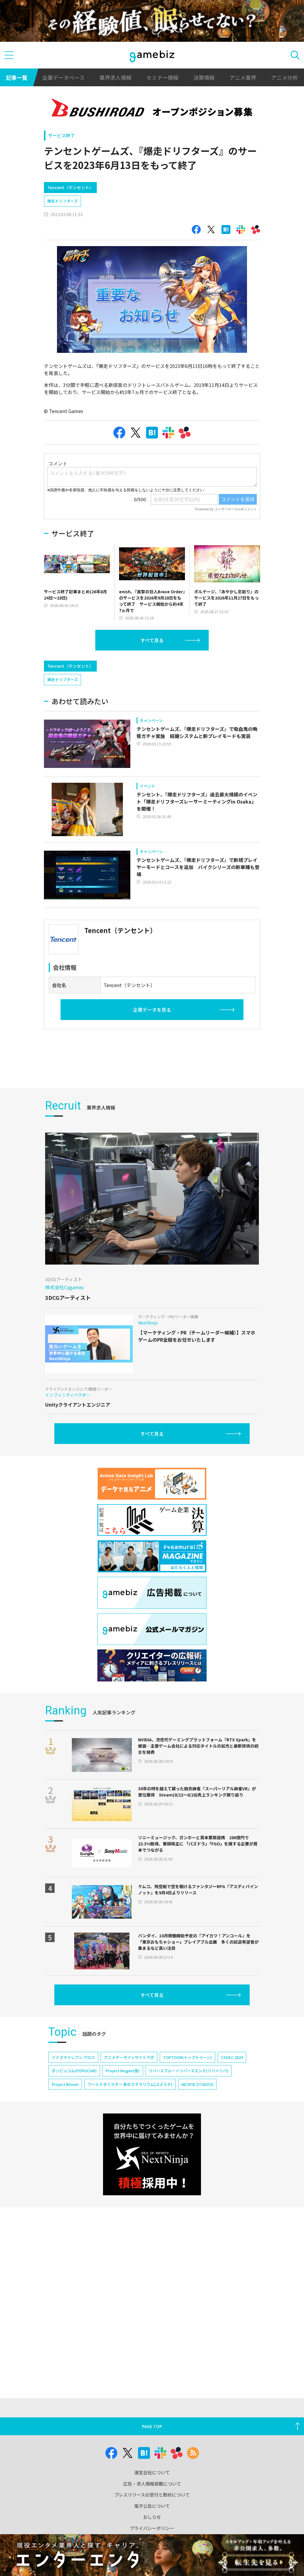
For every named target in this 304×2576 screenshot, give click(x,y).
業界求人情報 (115, 77)
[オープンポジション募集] (152, 109)
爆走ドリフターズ (62, 201)
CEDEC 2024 (232, 2057)
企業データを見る (152, 1010)
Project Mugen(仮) (123, 2071)
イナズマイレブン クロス (73, 2057)
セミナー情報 (162, 77)
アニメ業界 (243, 77)
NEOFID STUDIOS (197, 2084)
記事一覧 (17, 77)
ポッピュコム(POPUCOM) (74, 2071)
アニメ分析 (284, 77)
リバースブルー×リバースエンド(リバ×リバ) (189, 2071)
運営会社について (152, 2472)
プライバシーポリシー (152, 2528)
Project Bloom (65, 2084)
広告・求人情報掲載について (152, 2484)
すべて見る (152, 640)
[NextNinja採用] (152, 2154)
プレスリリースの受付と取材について (152, 2495)
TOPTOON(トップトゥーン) (187, 2057)
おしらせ (152, 2517)
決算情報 (204, 77)
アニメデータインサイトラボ (129, 2057)
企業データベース (63, 77)
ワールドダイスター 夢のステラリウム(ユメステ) (130, 2084)
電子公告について (152, 2506)
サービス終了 (61, 135)
